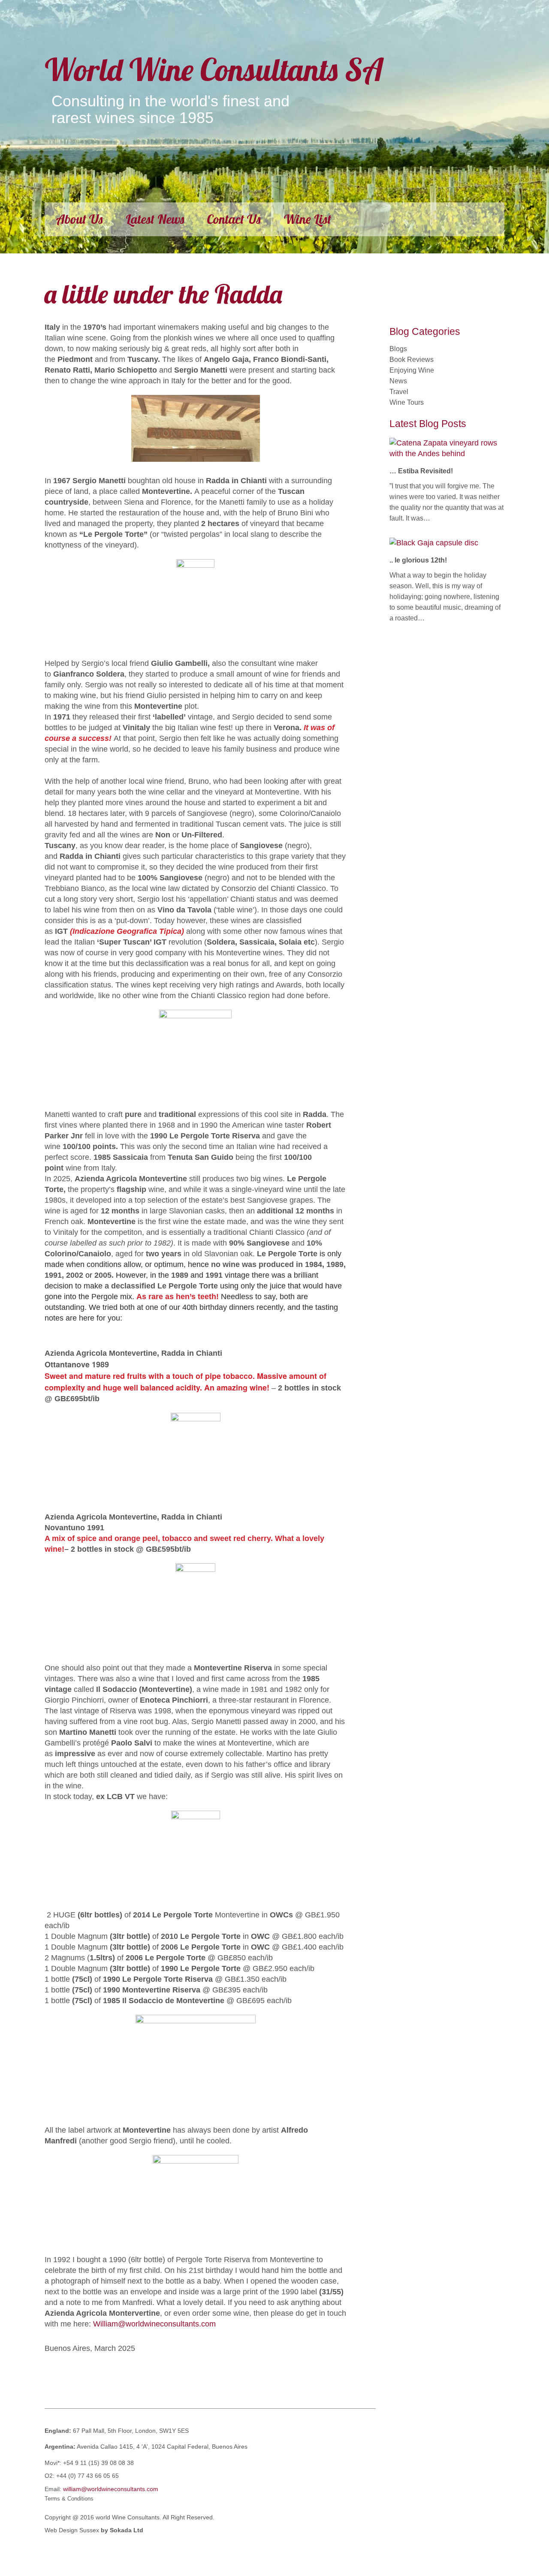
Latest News (155, 219)
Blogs (398, 349)
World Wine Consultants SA (214, 69)
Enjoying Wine (412, 370)
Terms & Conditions (69, 2499)
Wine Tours (407, 402)
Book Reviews (412, 360)
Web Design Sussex (73, 2530)
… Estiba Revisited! (421, 471)
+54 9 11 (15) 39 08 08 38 (98, 2463)
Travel (399, 392)
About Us (79, 219)
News (398, 381)
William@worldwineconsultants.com (154, 2324)
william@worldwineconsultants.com (111, 2489)
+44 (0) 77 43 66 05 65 (87, 2476)
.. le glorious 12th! (418, 560)
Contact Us (234, 219)
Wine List (307, 219)
